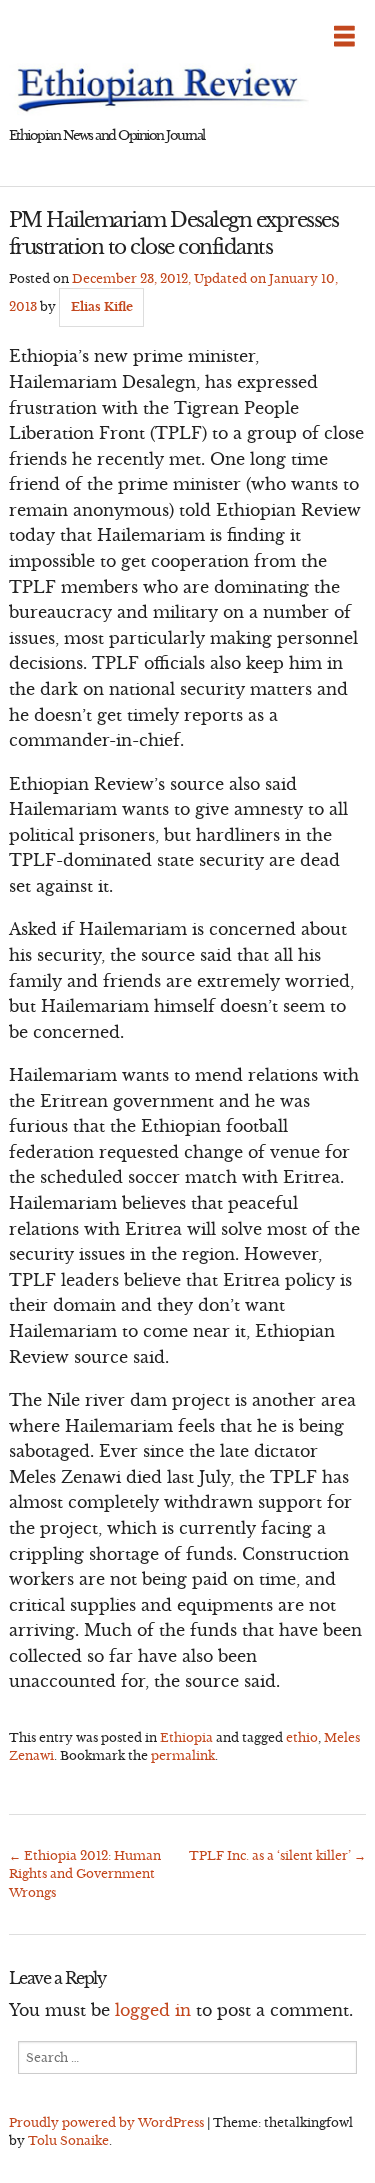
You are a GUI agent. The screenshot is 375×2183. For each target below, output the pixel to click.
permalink (183, 1755)
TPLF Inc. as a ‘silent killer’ (277, 1855)
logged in (153, 2010)
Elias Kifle (102, 306)
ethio (302, 1737)
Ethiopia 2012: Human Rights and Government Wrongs (85, 1874)
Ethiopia (186, 1737)
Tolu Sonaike (68, 2140)
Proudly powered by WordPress (106, 2122)
